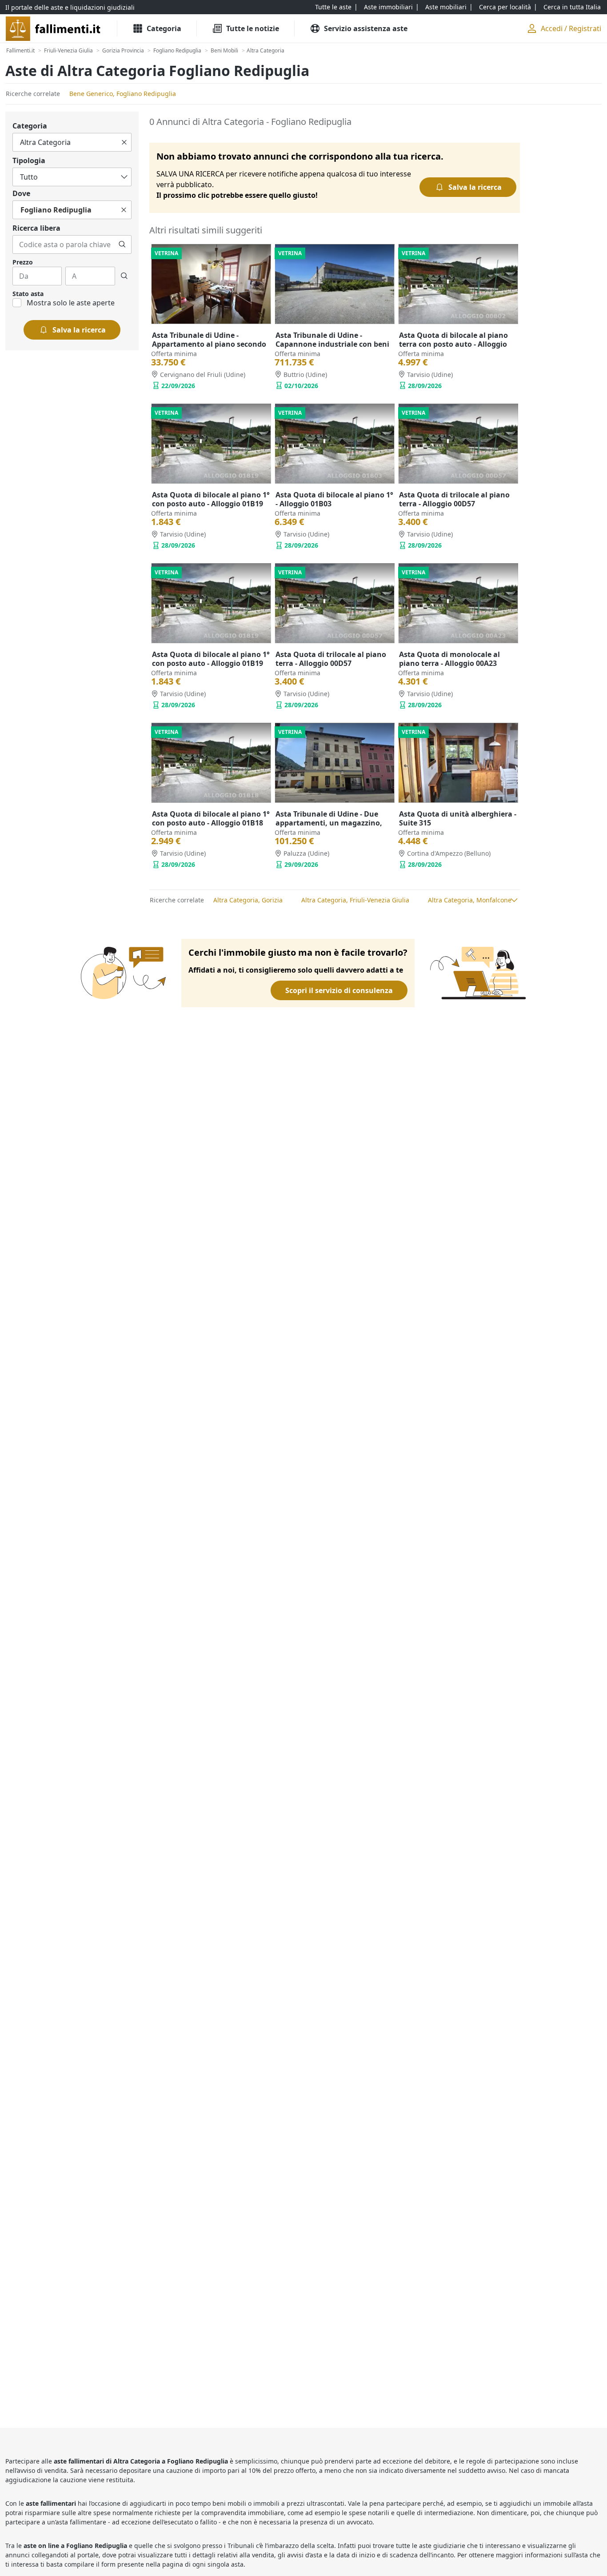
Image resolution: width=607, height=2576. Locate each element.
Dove (21, 193)
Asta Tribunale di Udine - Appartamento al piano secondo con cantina (209, 344)
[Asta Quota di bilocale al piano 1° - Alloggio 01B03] (335, 444)
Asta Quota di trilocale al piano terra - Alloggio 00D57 (454, 499)
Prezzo (23, 262)
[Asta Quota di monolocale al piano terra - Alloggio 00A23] (458, 603)
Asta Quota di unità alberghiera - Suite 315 (458, 818)
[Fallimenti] (54, 29)
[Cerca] (122, 244)
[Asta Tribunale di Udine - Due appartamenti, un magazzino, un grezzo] (335, 763)
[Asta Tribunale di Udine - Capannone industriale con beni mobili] (335, 284)
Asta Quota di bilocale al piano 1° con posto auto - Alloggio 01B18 (211, 818)
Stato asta (28, 294)
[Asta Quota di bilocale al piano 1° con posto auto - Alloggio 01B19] (211, 444)
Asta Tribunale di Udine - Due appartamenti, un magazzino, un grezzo (329, 823)
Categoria (30, 126)
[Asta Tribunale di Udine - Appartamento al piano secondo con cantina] (211, 284)
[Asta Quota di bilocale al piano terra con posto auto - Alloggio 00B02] (458, 284)
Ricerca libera (36, 228)
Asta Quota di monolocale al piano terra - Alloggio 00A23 (449, 659)
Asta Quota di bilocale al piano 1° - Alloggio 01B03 (334, 499)
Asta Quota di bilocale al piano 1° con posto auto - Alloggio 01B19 (211, 499)
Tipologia (29, 160)
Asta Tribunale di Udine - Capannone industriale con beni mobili (332, 344)
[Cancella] (124, 142)
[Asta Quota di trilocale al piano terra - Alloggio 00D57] (458, 444)
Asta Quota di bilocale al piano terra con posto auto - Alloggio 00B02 (453, 344)
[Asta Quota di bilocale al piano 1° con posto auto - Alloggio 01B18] (211, 763)
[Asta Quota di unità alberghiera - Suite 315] (458, 763)
